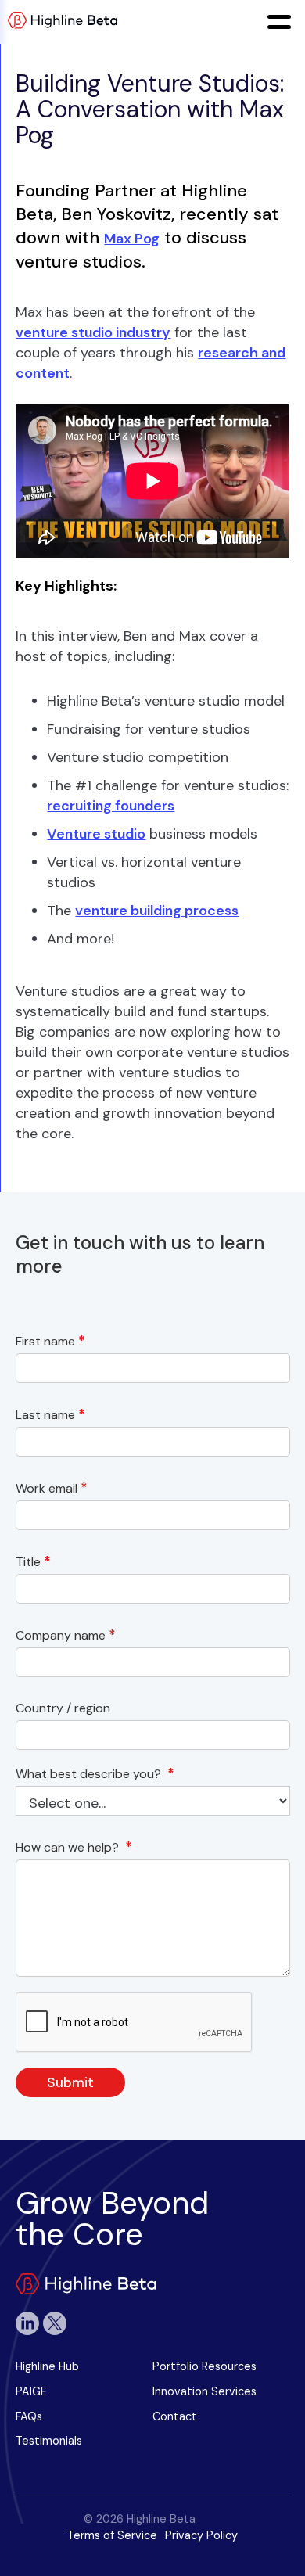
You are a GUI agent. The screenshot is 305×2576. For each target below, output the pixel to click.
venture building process (157, 911)
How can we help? (74, 1847)
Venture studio (96, 834)
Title (33, 1562)
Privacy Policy (201, 2535)
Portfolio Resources (205, 2366)
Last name (50, 1415)
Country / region (66, 1708)
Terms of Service (112, 2535)
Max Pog (132, 239)
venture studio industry (93, 332)
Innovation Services (205, 2391)
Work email (52, 1488)
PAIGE (31, 2391)
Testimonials (49, 2441)
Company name (66, 1635)
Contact (175, 2416)
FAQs (29, 2416)
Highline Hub (47, 2366)
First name (50, 1341)
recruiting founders (111, 806)
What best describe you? (95, 1774)
